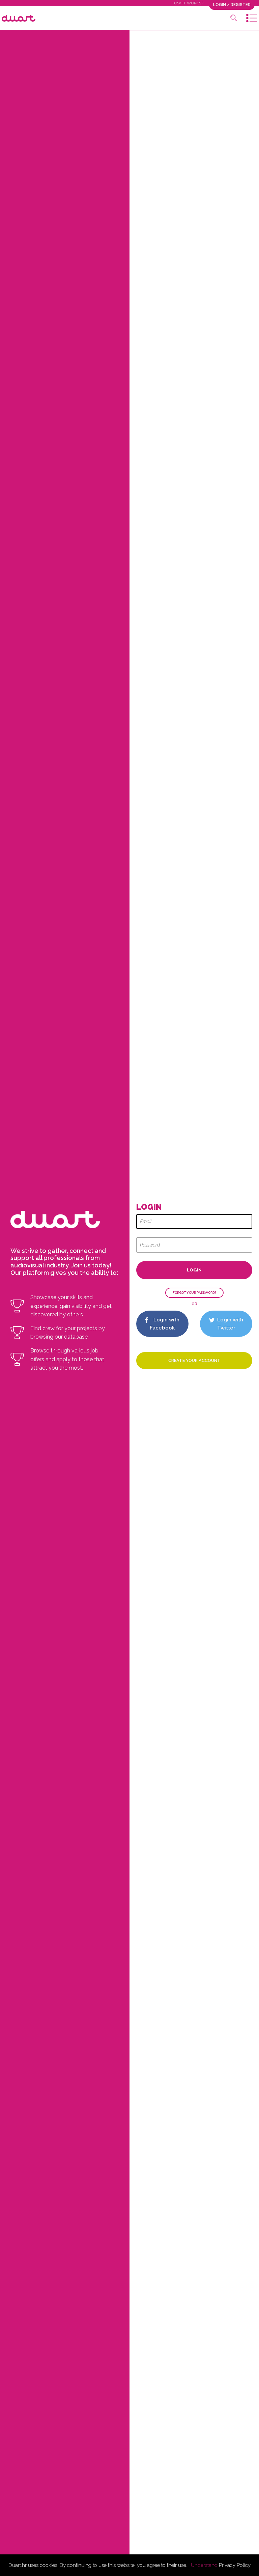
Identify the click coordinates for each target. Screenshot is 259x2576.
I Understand (203, 2565)
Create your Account (194, 1360)
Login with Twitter (229, 1324)
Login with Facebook (165, 1324)
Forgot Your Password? (194, 1293)
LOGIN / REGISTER (232, 5)
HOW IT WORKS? (187, 3)
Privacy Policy (235, 2565)
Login (194, 1270)
